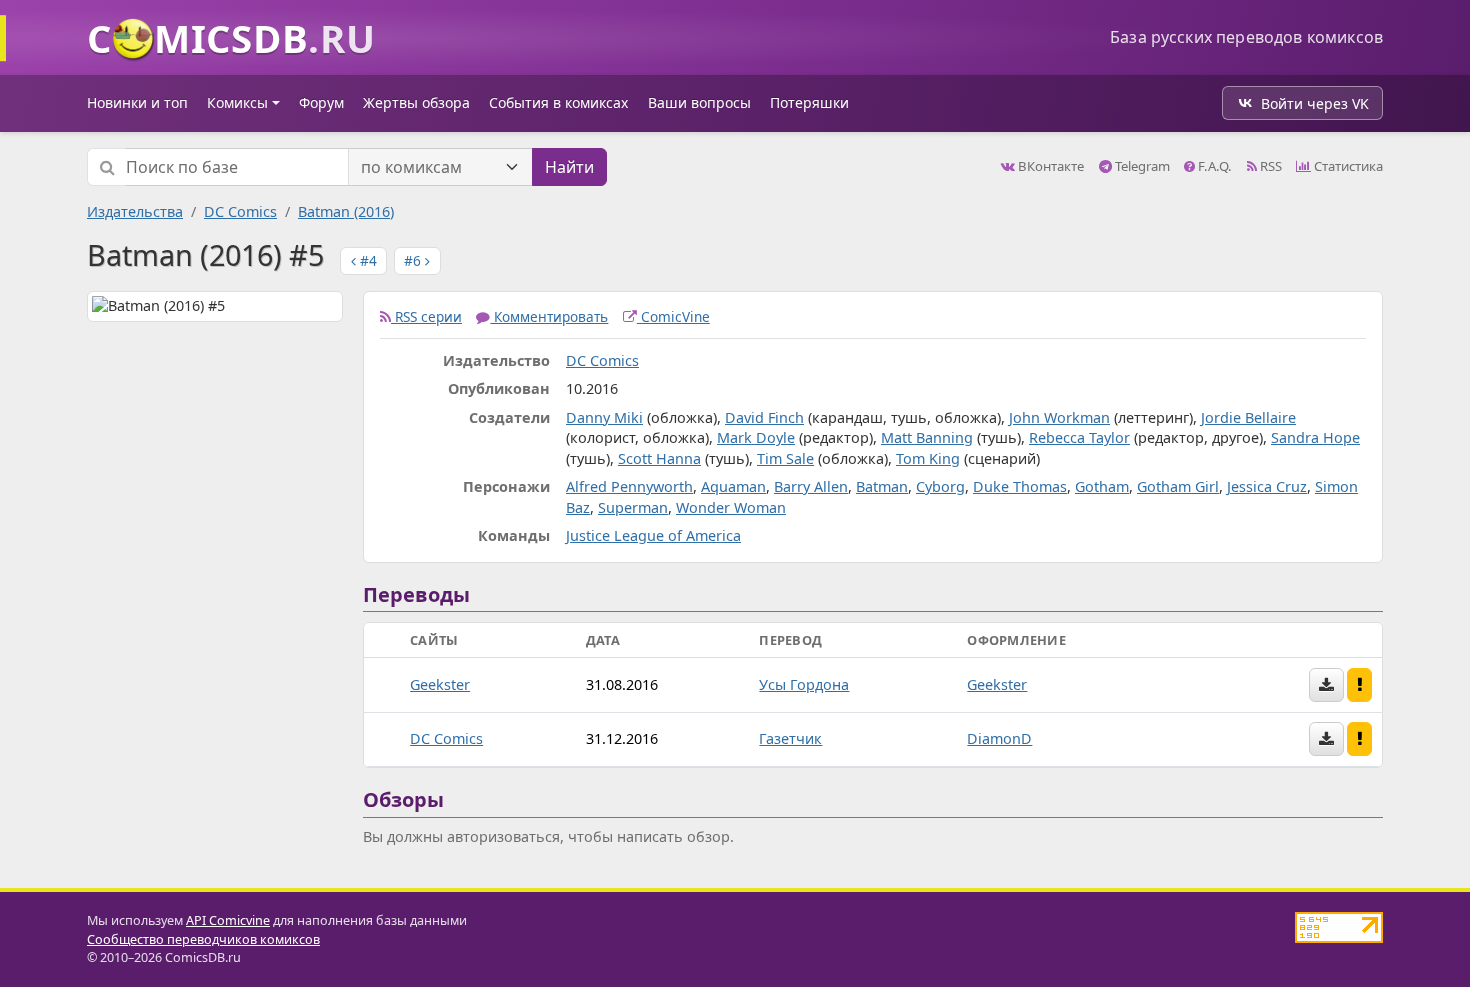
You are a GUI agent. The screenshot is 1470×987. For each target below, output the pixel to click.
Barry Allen (811, 486)
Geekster (440, 684)
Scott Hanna (659, 458)
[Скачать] (1326, 685)
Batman (882, 486)
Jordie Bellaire (1248, 417)
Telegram (1141, 166)
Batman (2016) (346, 211)
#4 (366, 260)
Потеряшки (809, 102)
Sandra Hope (1315, 437)
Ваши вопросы (699, 102)
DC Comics (240, 211)
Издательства (135, 211)
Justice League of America (653, 535)
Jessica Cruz (1267, 486)
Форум (321, 102)
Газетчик (790, 738)
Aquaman (733, 486)
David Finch (764, 417)
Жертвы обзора (416, 102)
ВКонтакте (1049, 166)
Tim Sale (785, 458)
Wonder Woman (731, 507)
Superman (633, 507)
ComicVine (673, 316)
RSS (1269, 166)
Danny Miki (604, 417)
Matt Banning (927, 437)
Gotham (1102, 486)
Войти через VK (1315, 103)
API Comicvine (228, 920)
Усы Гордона (804, 684)
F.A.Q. (1213, 166)
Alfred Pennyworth (629, 486)
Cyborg (940, 486)
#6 (414, 260)
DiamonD (999, 738)
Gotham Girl (1178, 486)
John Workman (1059, 417)
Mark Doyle (756, 437)
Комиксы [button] (237, 102)
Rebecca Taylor (1079, 437)
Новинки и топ (137, 102)
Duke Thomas (1020, 486)
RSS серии (426, 316)
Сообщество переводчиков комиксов (203, 939)
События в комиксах (558, 102)
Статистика (1347, 166)
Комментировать (549, 316)
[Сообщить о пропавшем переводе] (1360, 685)
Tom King (928, 458)
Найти (569, 167)
